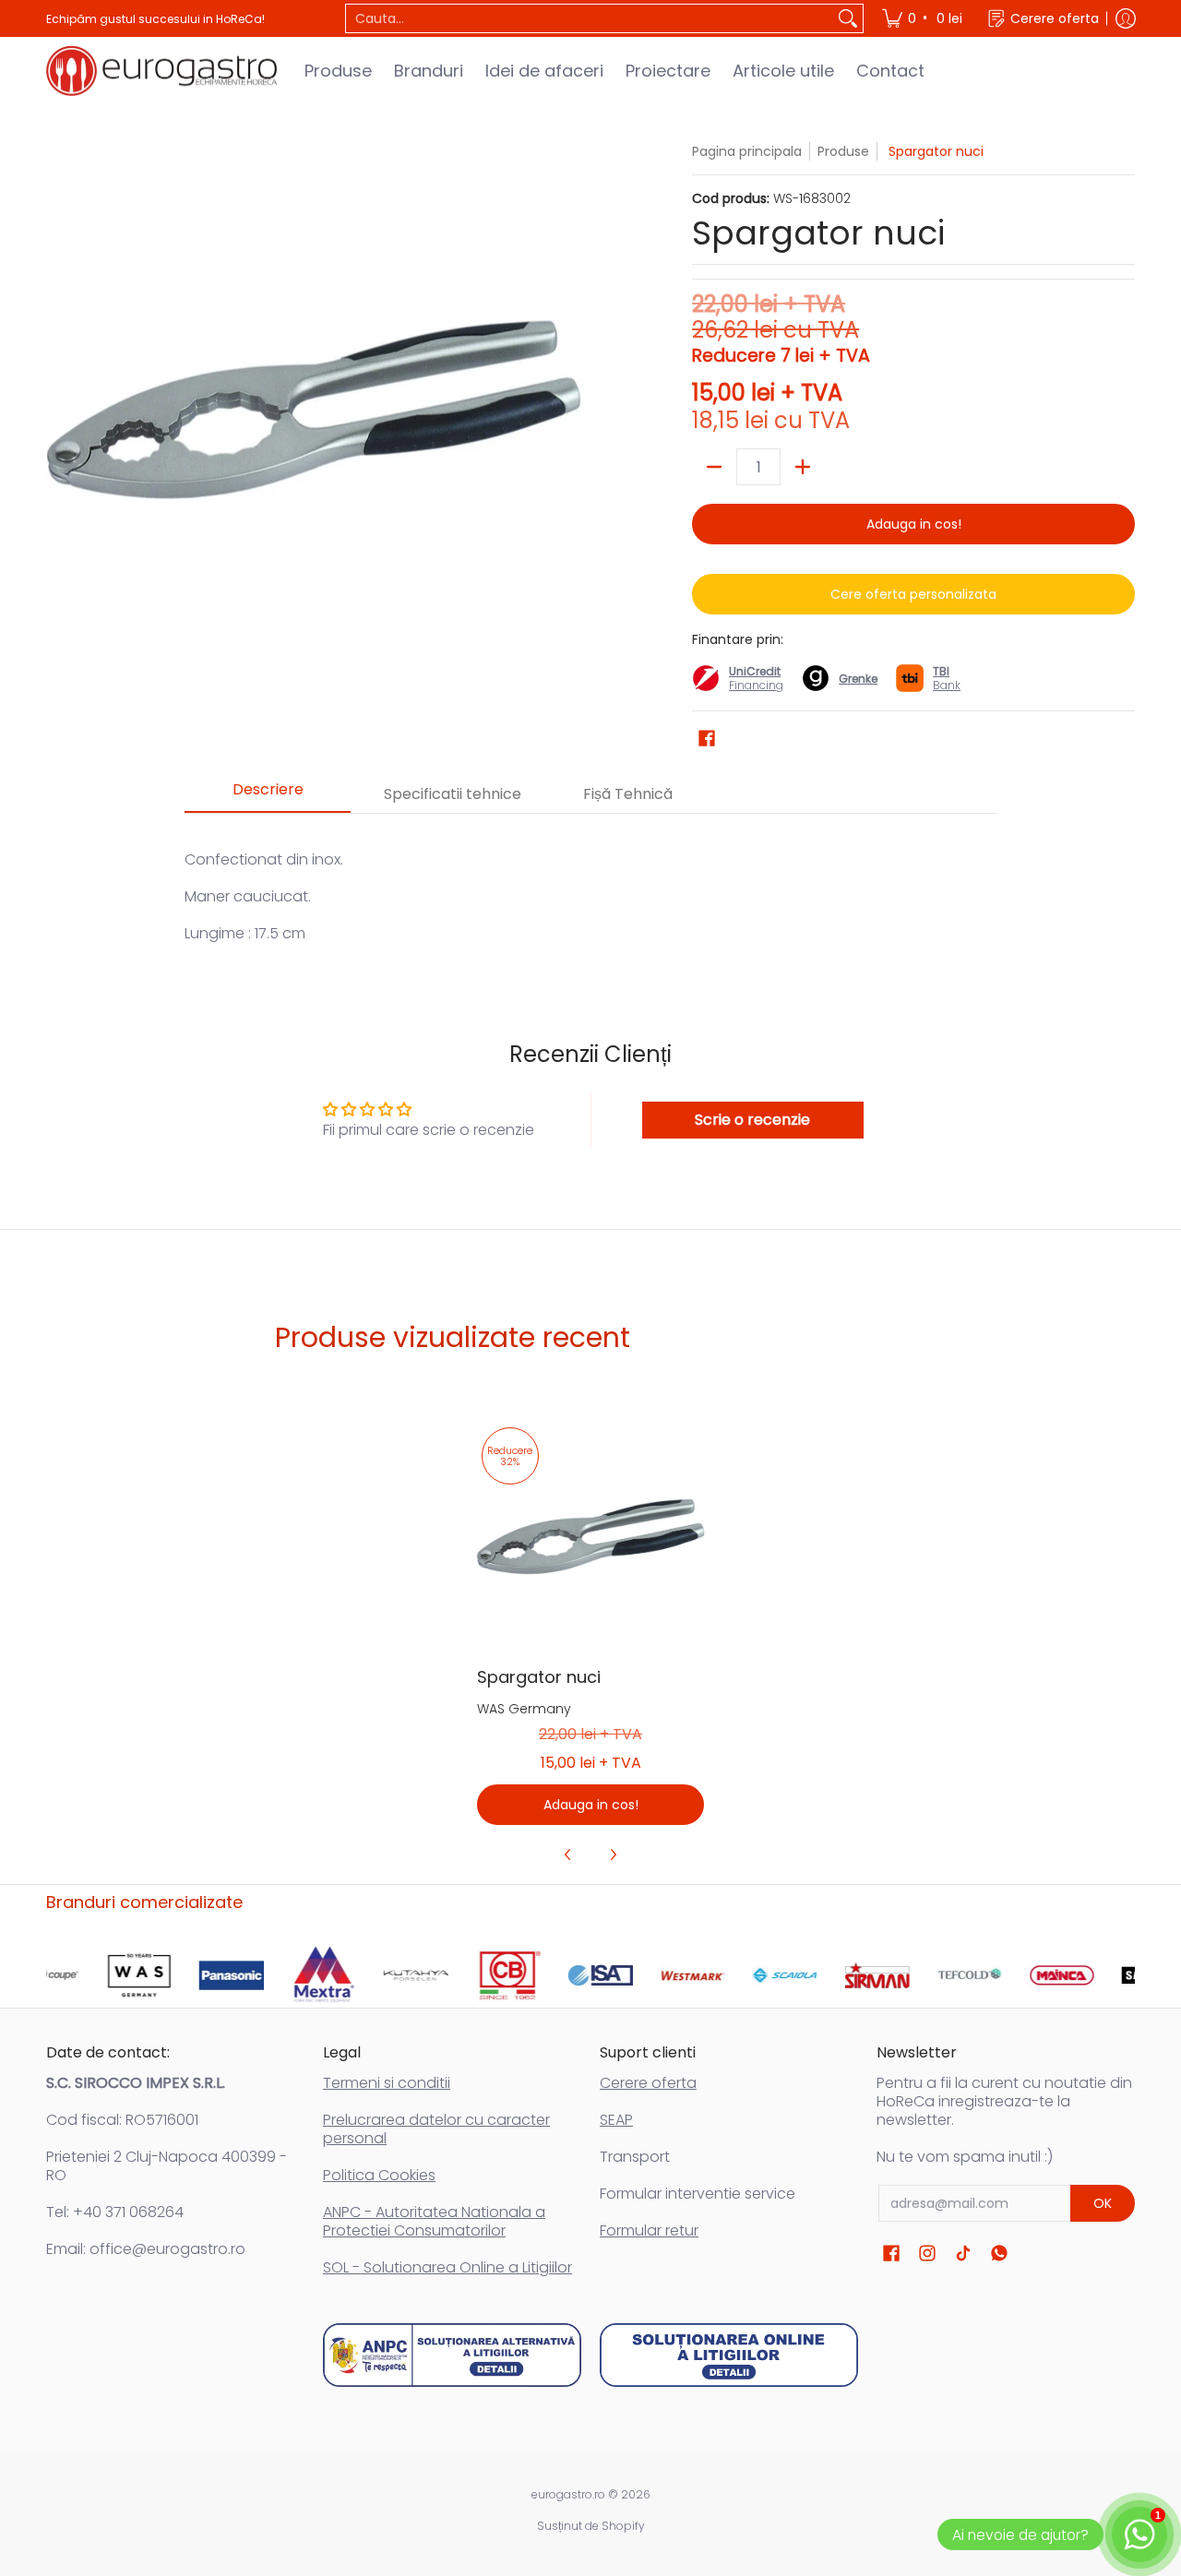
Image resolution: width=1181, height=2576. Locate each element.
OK (1103, 2203)
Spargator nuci (539, 1677)
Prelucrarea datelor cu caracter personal (436, 2129)
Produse (843, 151)
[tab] (268, 795)
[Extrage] (714, 467)
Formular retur (649, 2230)
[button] (707, 739)
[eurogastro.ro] (161, 71)
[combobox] (590, 18)
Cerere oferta (648, 2083)
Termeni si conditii (387, 2083)
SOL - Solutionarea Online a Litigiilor (447, 2267)
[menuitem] (924, 18)
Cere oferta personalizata (913, 594)
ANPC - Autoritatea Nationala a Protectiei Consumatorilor (434, 2221)
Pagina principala (747, 151)
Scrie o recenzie (752, 1120)
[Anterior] (568, 1854)
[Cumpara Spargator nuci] (591, 1537)
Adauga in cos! (914, 524)
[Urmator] (613, 1854)
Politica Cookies (379, 2175)
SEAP (616, 2120)
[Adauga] (803, 467)
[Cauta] (848, 18)
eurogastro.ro (568, 2494)
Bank (947, 678)
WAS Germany (524, 1709)
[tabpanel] (590, 887)
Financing (756, 685)
